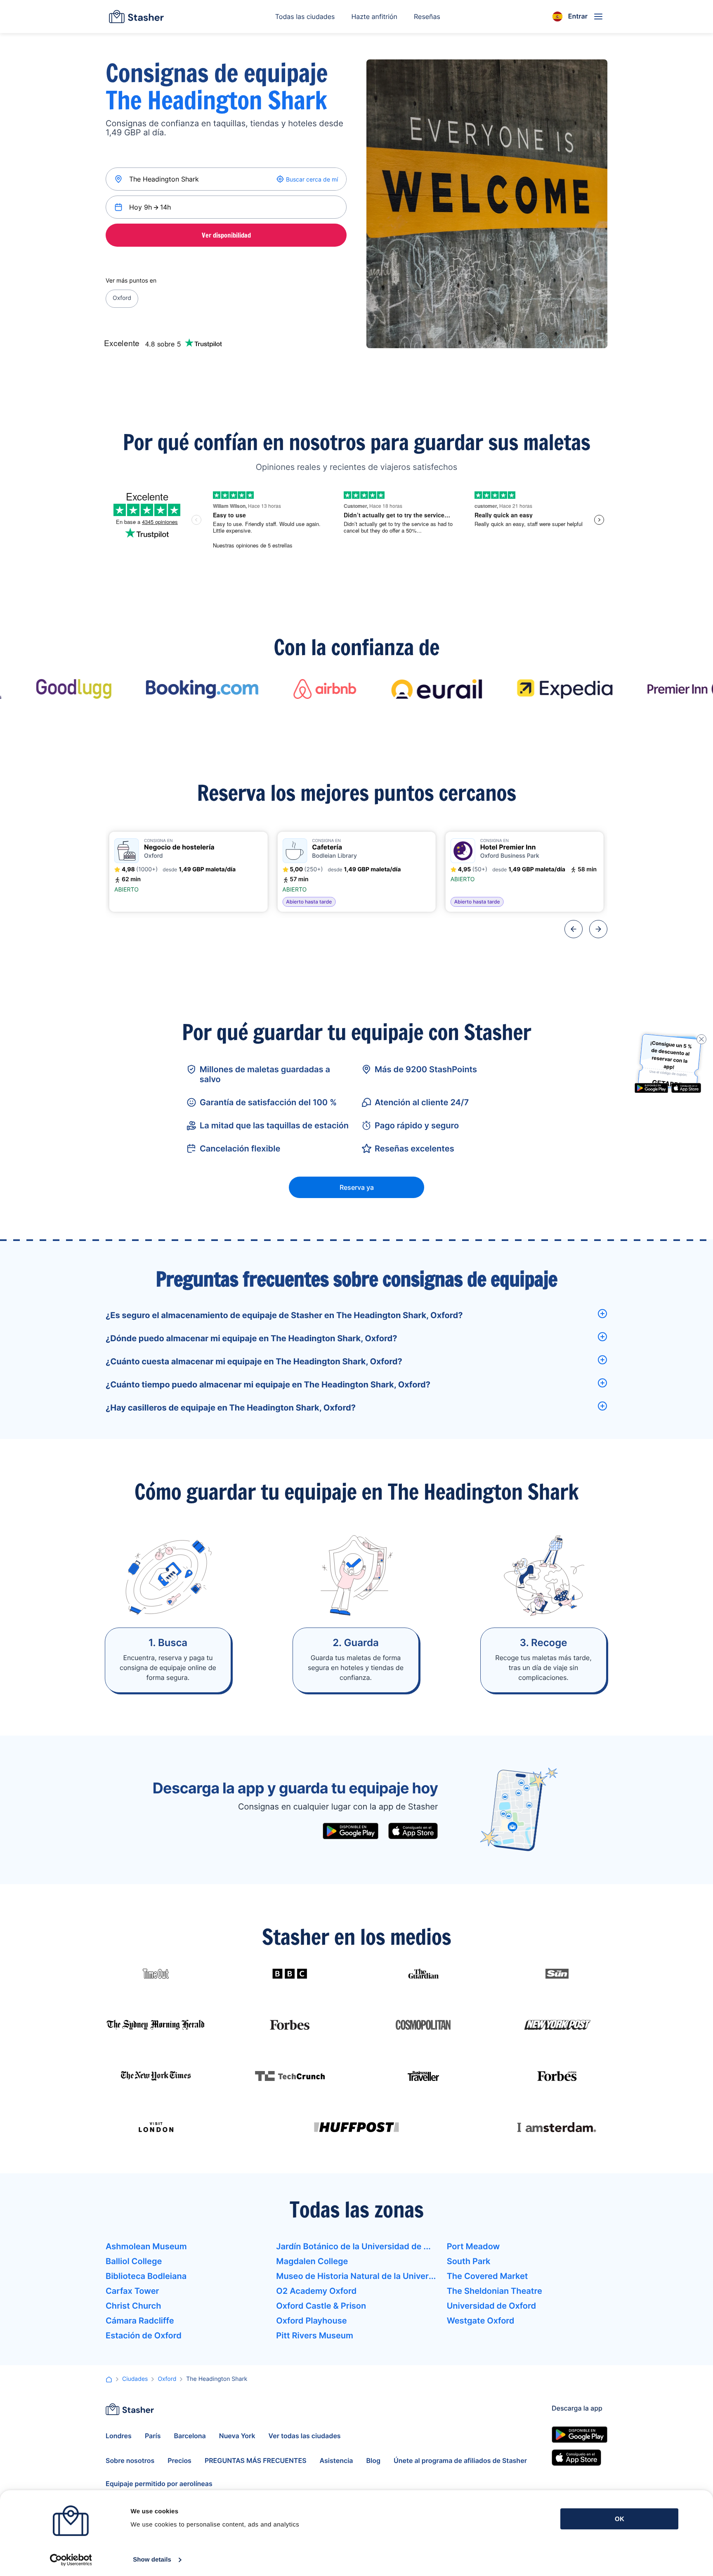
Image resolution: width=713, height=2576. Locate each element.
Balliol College (134, 2261)
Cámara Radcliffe (140, 2321)
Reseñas (427, 17)
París (153, 2436)
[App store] (413, 1831)
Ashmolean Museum (146, 2246)
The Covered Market (488, 2276)
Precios (179, 2460)
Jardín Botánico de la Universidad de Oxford (356, 2246)
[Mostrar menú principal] (598, 17)
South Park (469, 2261)
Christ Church (133, 2306)
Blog (373, 2460)
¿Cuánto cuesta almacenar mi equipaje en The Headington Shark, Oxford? (254, 1361)
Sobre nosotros (130, 2460)
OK (620, 2519)
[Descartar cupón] (701, 1039)
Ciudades (135, 2379)
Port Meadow (473, 2246)
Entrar (578, 16)
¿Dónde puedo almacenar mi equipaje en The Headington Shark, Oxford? (251, 1338)
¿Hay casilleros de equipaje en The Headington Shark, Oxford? (231, 1408)
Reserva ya (357, 1187)
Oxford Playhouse (311, 2321)
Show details (152, 2560)
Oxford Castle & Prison (321, 2306)
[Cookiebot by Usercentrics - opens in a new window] (71, 2560)
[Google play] (351, 1831)
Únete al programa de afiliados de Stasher (460, 2460)
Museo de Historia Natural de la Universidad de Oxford (356, 2276)
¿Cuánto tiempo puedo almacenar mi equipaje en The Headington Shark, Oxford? (268, 1385)
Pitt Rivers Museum (315, 2335)
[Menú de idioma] (557, 17)
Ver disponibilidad (226, 235)
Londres (119, 2436)
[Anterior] (574, 929)
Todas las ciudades (305, 17)
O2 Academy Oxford (316, 2291)
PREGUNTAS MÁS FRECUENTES (256, 2460)
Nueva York (237, 2436)
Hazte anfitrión (374, 17)
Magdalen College (312, 2261)
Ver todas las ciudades (305, 2436)
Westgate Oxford (481, 2321)
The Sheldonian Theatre (495, 2291)
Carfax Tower (132, 2291)
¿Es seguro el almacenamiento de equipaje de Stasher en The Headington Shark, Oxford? (284, 1315)
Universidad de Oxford (491, 2306)
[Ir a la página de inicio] (136, 17)
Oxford (122, 298)
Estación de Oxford (144, 2335)
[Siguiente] (598, 929)
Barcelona (190, 2436)
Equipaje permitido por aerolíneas (159, 2484)
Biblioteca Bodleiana (146, 2276)
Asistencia (336, 2460)
